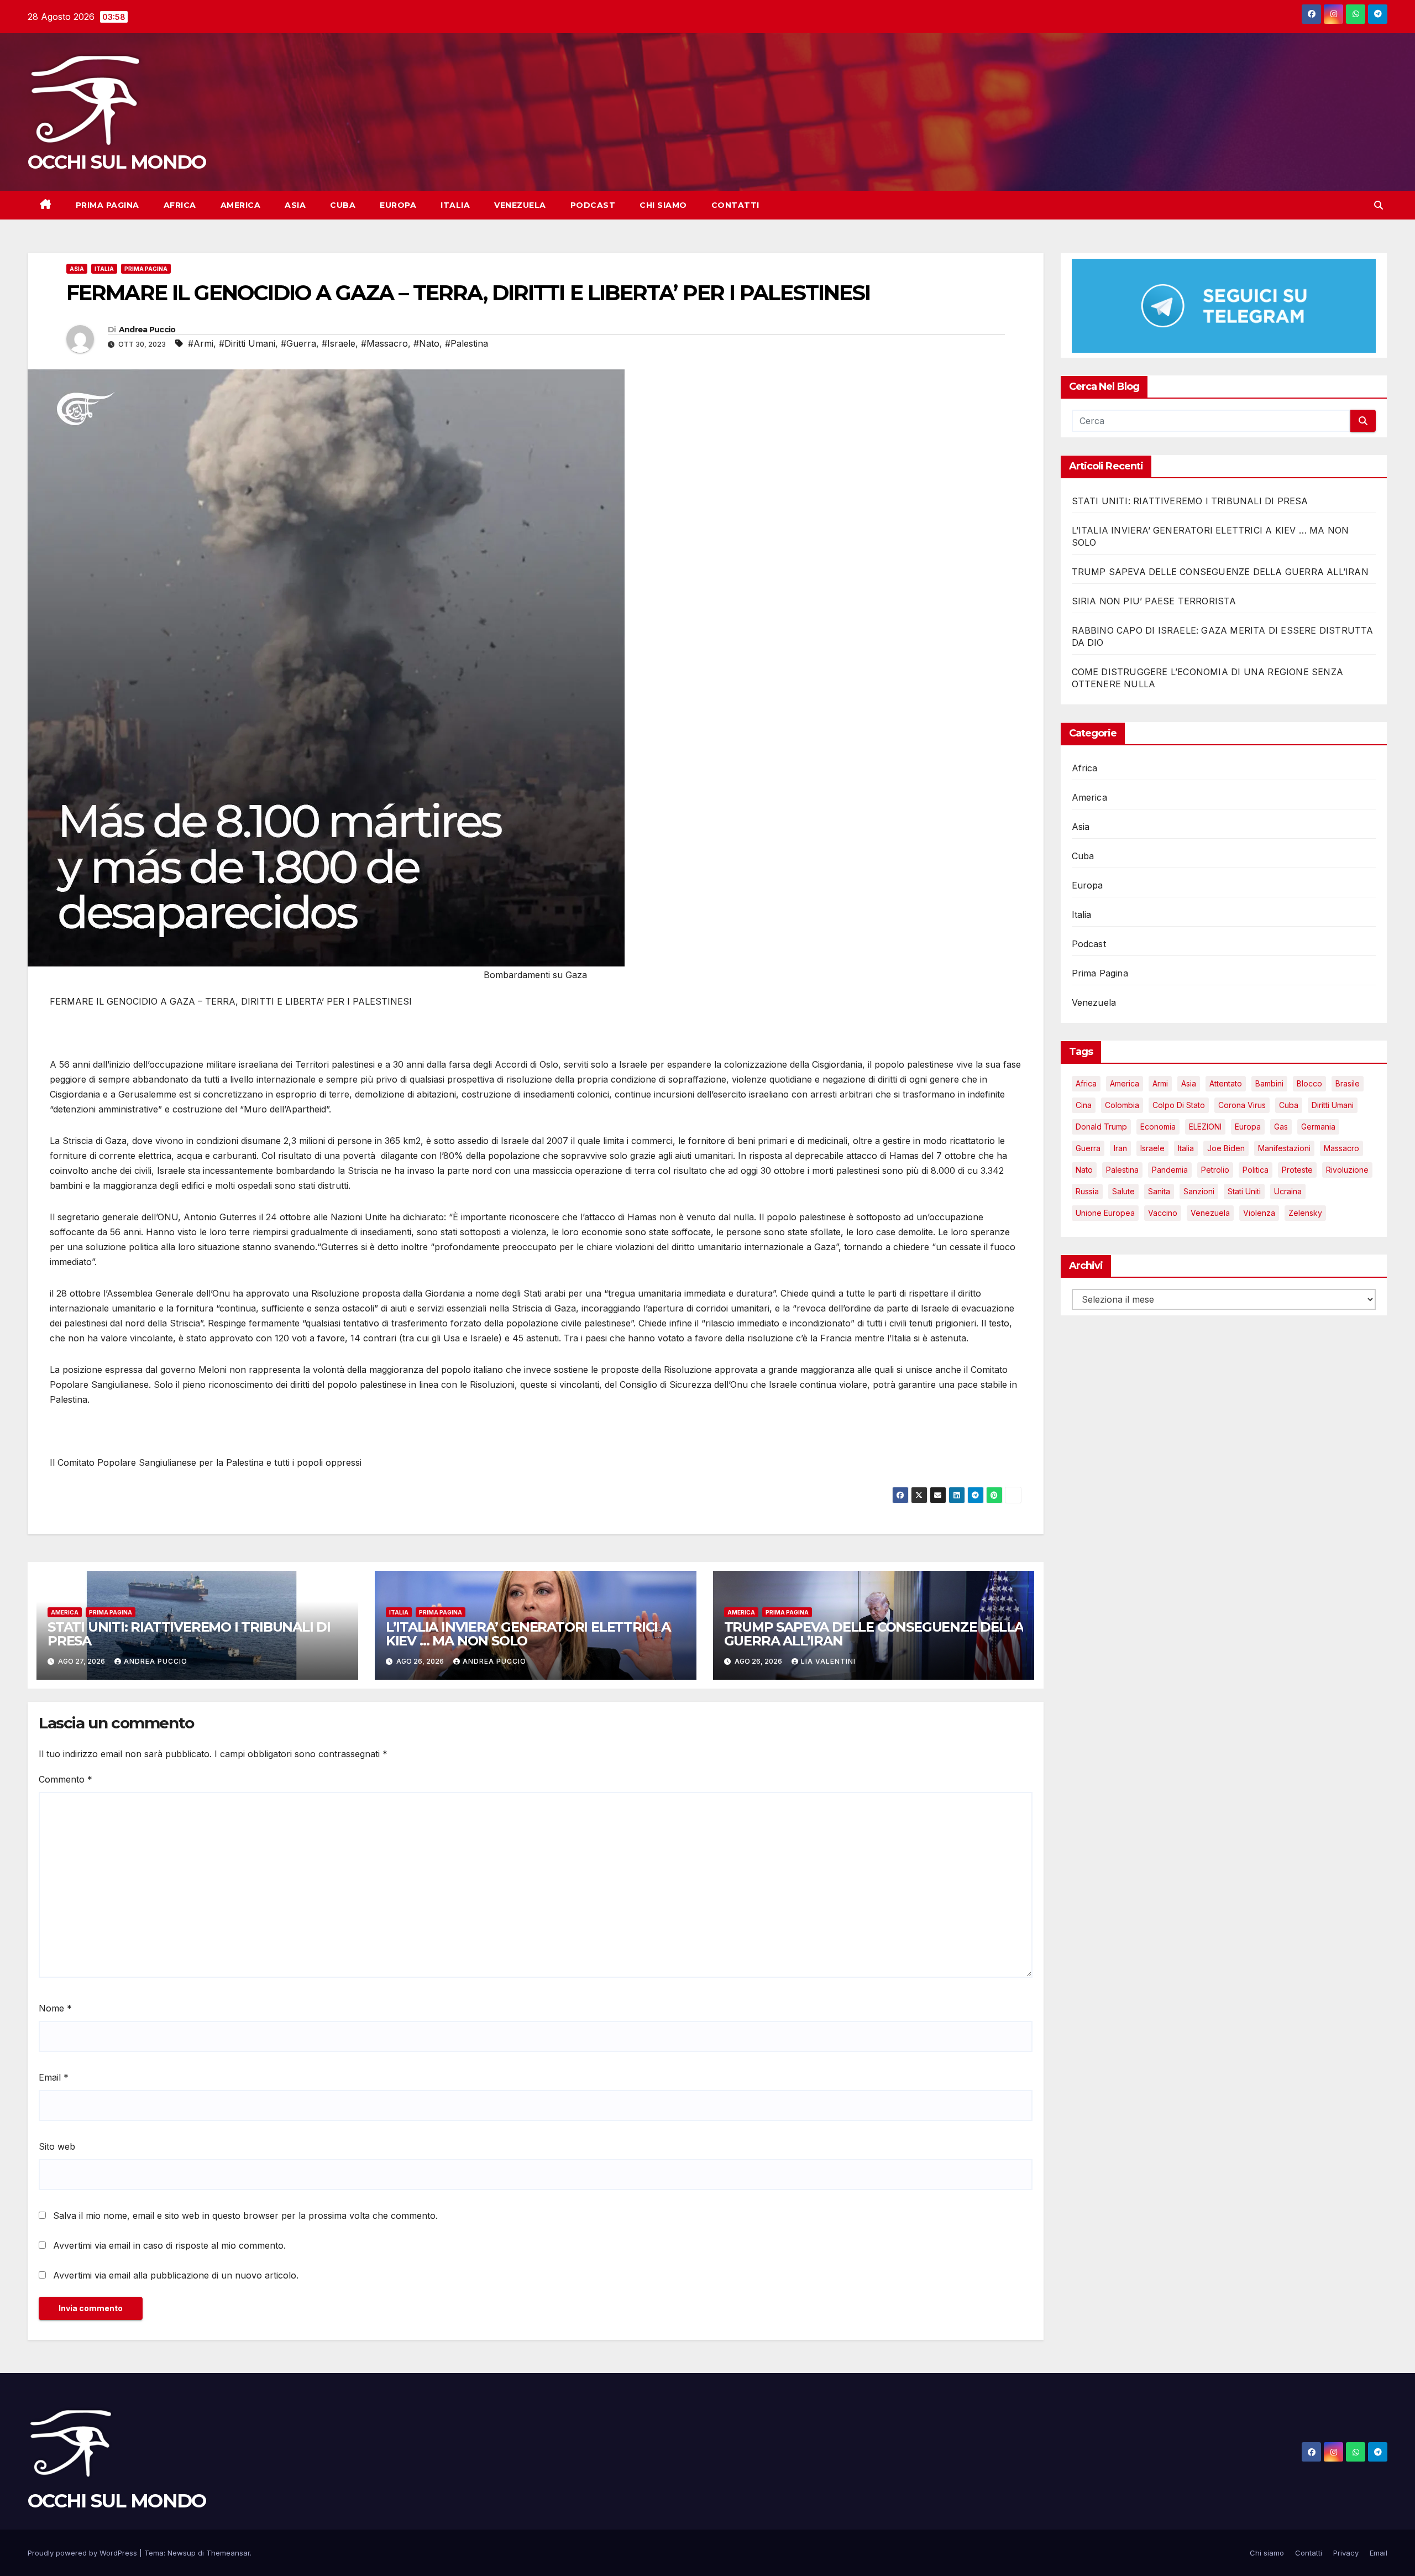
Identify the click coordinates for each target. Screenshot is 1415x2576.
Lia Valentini (828, 1661)
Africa (180, 205)
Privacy (1346, 2553)
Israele (1152, 1149)
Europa (398, 205)
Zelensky (1305, 1213)
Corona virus (1242, 1106)
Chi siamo (663, 205)
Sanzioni (1199, 1192)
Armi (1160, 1084)
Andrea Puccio (147, 330)
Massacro (1341, 1149)
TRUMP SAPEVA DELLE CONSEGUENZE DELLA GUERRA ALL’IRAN (874, 1634)
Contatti (735, 205)
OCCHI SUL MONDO (117, 162)
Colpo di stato (1179, 1106)
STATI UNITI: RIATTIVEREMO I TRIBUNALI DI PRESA (189, 1634)
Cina (1084, 1106)
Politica (1256, 1170)
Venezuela (520, 205)
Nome (55, 2008)
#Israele (339, 343)
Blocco (1309, 1084)
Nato (1084, 1170)
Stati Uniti (1244, 1192)
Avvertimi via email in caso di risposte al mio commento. (169, 2245)
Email (54, 2077)
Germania (1318, 1127)
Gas (1281, 1127)
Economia (1158, 1127)
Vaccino (1163, 1213)
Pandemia (1170, 1170)
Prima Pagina (108, 205)
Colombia (1122, 1106)
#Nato (426, 343)
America (241, 205)
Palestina (1122, 1170)
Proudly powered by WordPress (83, 2553)
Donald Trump (1101, 1127)
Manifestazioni (1284, 1149)
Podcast (593, 205)
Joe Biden (1226, 1149)
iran (1120, 1149)
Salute (1123, 1192)
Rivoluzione (1347, 1170)
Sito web (57, 2146)
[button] (1379, 205)
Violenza (1259, 1213)
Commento (65, 1779)
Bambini (1269, 1084)
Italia (455, 205)
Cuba (343, 205)
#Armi (201, 343)
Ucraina (1288, 1192)
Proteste (1297, 1170)
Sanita (1159, 1192)
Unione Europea (1105, 1213)
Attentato (1226, 1084)
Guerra (1088, 1149)
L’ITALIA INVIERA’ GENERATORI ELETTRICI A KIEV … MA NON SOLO (528, 1634)
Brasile (1348, 1084)
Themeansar (228, 2553)
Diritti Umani (1333, 1106)
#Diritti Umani (247, 343)
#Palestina (467, 343)
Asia (295, 205)
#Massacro (384, 343)
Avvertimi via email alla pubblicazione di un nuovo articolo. (176, 2275)
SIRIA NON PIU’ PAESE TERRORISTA (1154, 602)
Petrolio (1215, 1170)
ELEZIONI (1205, 1127)
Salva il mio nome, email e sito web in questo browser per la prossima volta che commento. (245, 2216)
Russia (1087, 1192)
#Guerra (298, 343)
